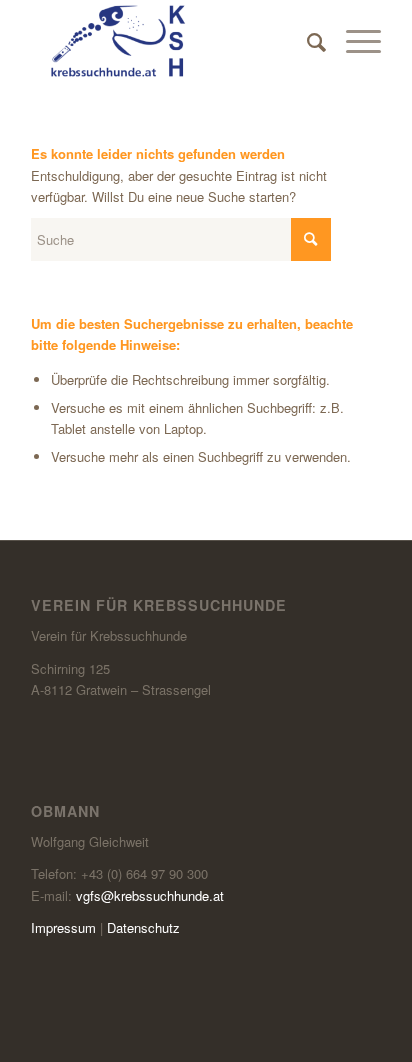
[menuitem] (306, 41)
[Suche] (306, 41)
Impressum (63, 927)
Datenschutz (143, 927)
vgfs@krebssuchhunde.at (150, 895)
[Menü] (353, 41)
